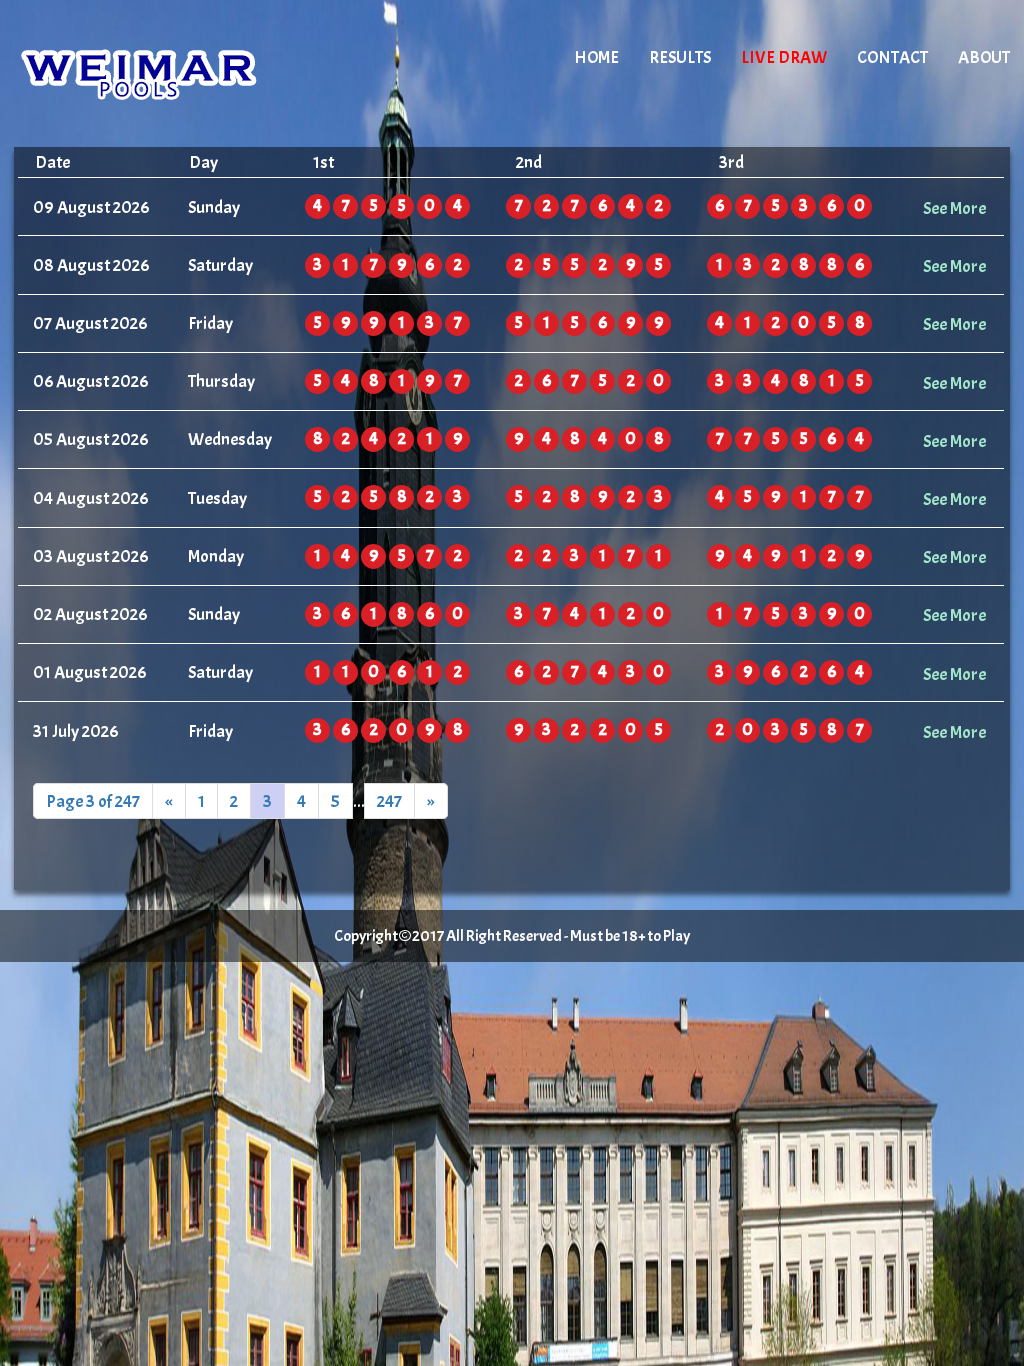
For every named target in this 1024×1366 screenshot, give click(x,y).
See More (954, 208)
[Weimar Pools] (184, 75)
